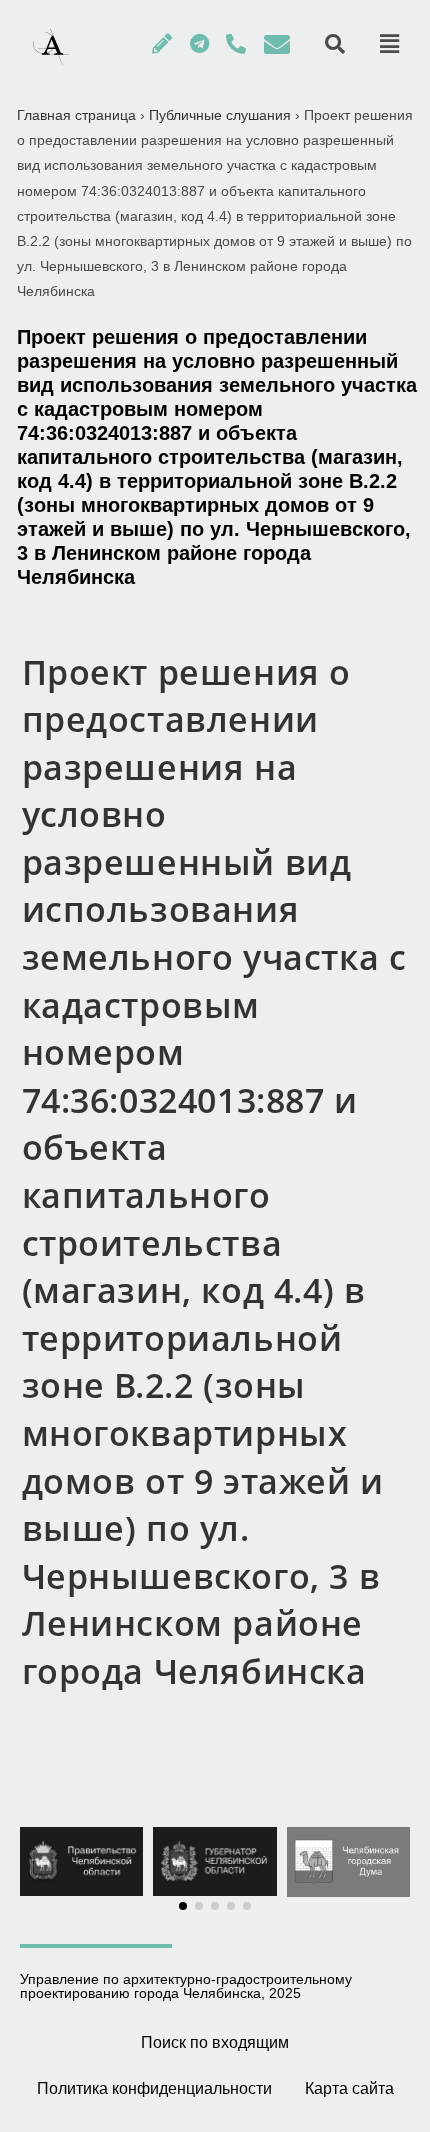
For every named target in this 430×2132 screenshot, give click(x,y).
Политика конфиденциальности (154, 2088)
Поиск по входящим (215, 2042)
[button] (183, 1906)
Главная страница (76, 115)
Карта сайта (349, 2088)
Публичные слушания (220, 115)
